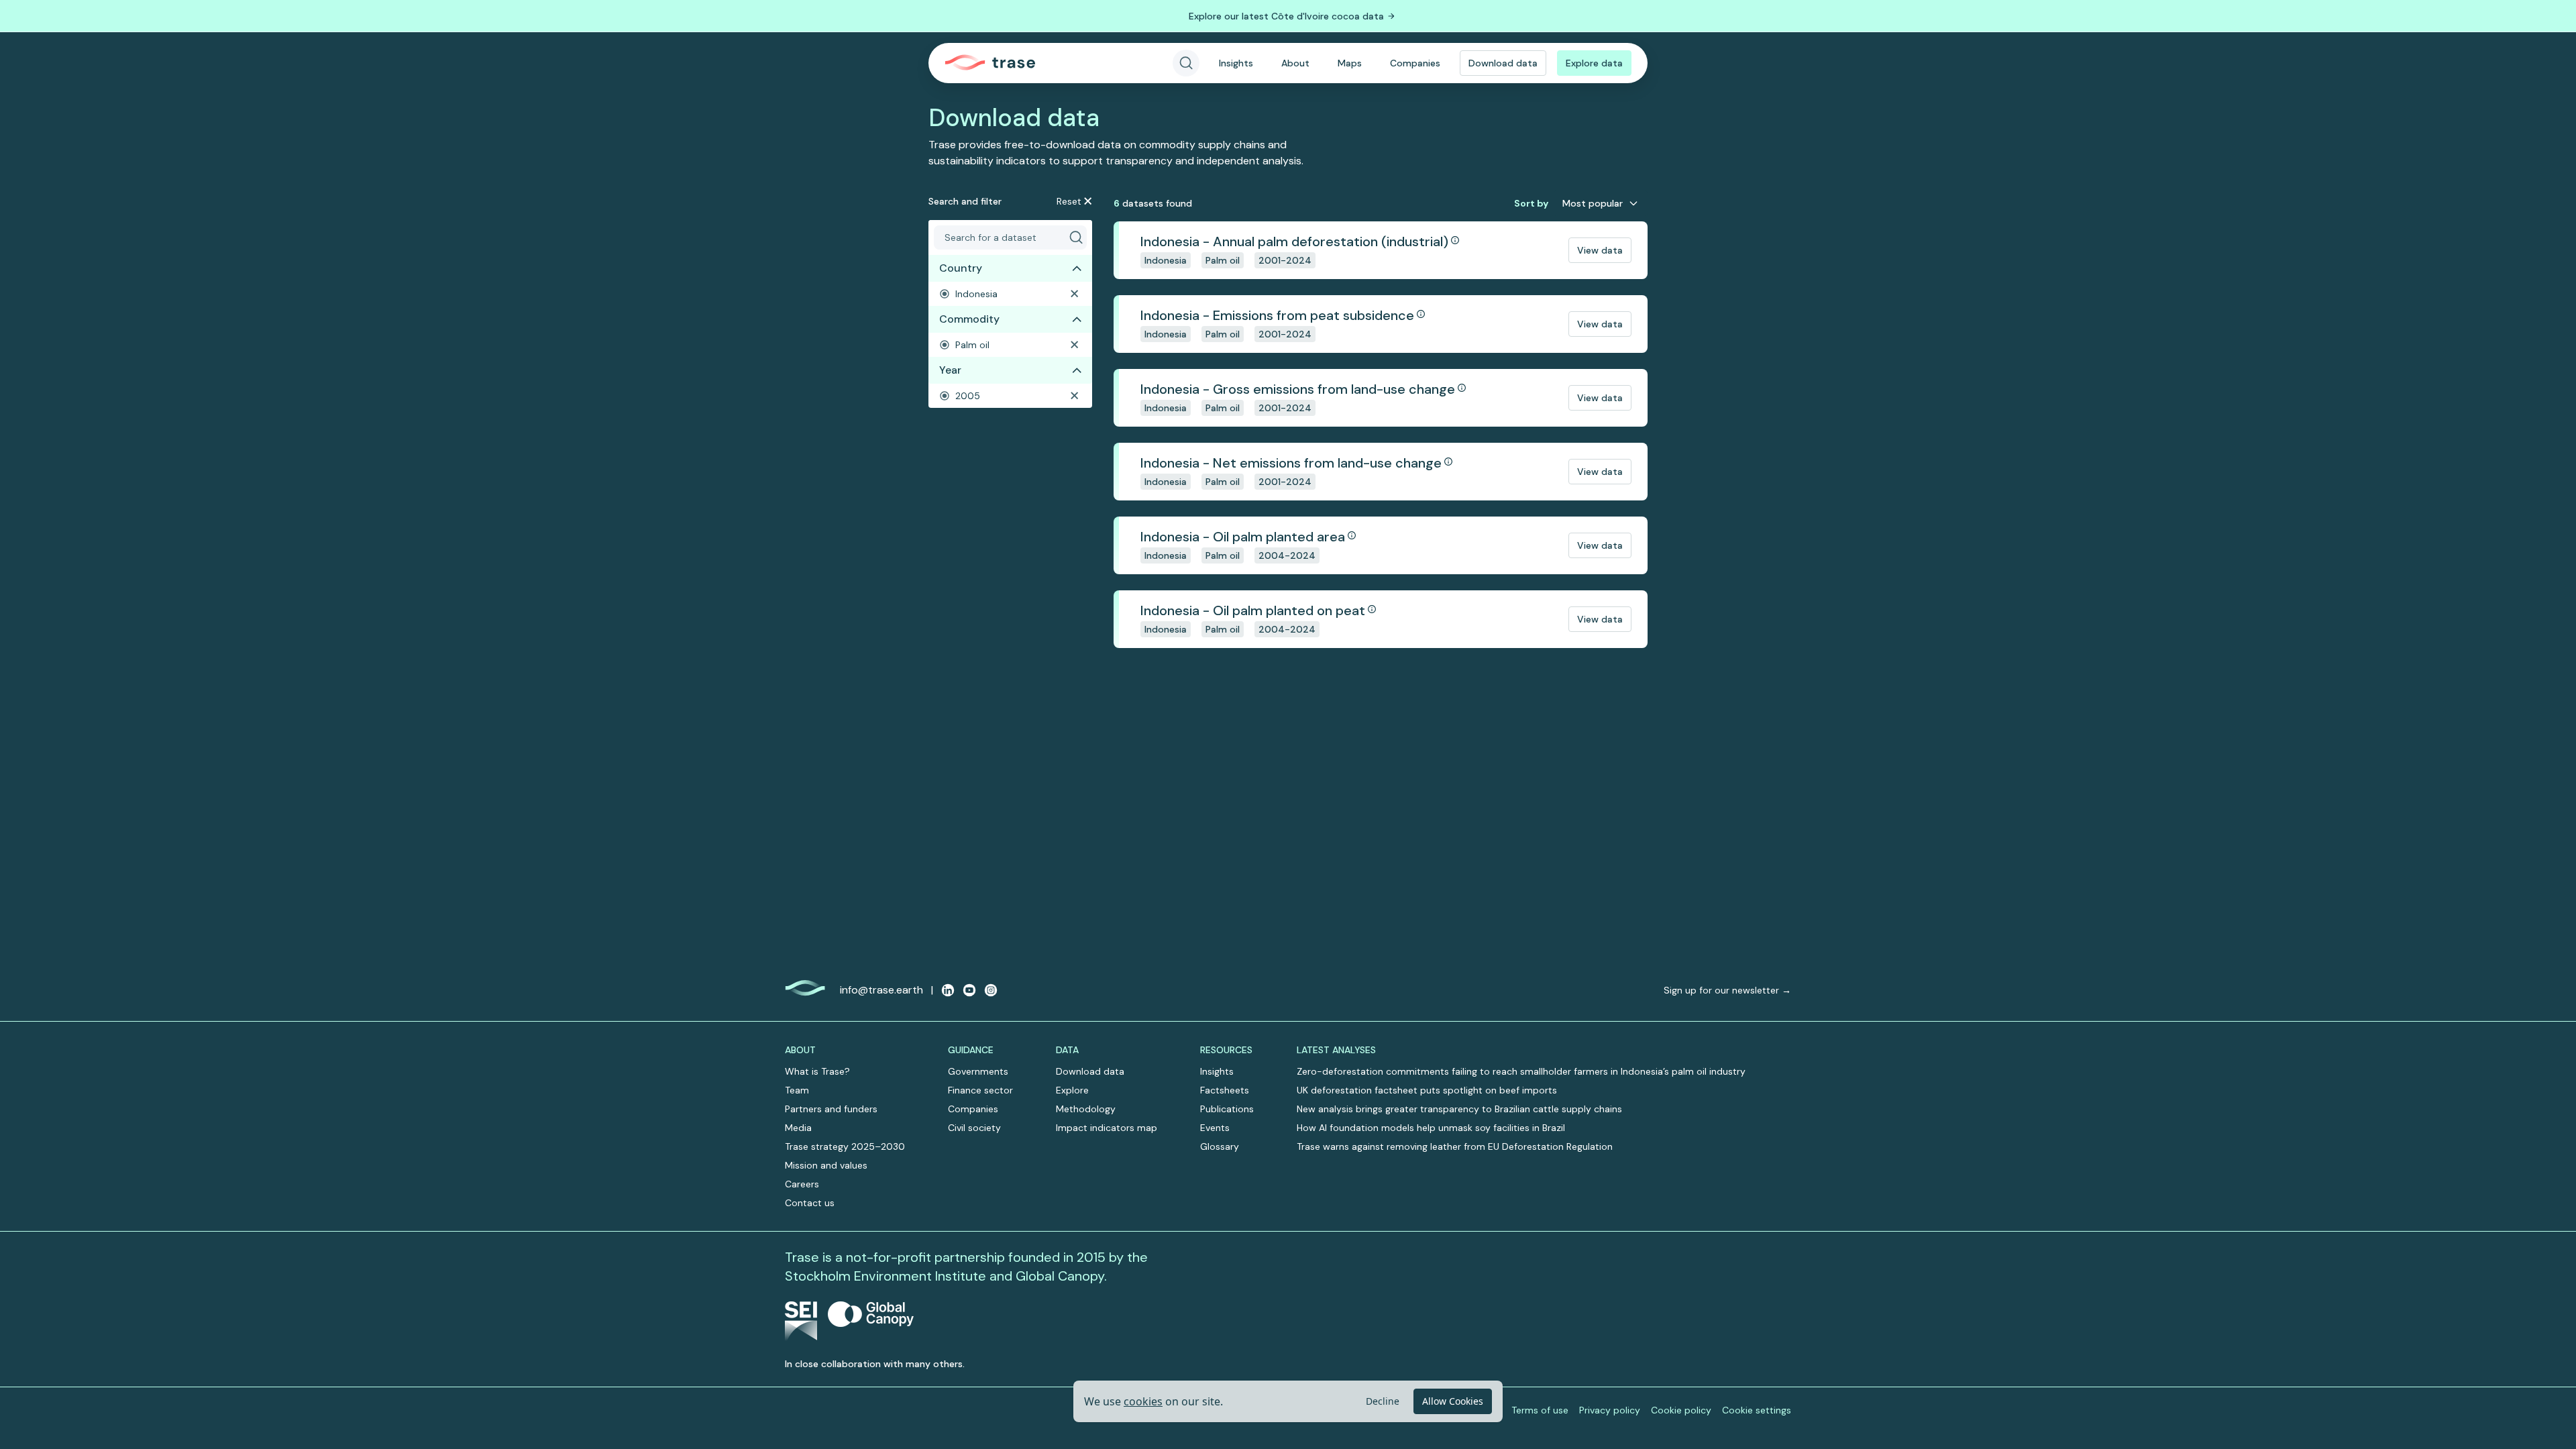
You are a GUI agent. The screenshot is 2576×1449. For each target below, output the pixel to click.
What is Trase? (817, 1071)
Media (798, 1128)
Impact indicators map (1107, 1128)
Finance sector (980, 1090)
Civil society (974, 1128)
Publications (1227, 1109)
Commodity (969, 319)
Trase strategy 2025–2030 (845, 1146)
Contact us (810, 1203)
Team (797, 1090)
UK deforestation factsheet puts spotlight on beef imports (1427, 1090)
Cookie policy (1681, 1410)
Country (961, 268)
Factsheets (1225, 1090)
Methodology (1086, 1109)
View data (1600, 250)
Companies (1415, 63)
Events (1215, 1128)
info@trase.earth (881, 990)
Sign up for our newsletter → (1727, 990)
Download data (1503, 63)
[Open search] (1186, 63)
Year (950, 370)
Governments (978, 1071)
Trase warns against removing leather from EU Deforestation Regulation (1455, 1146)
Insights (1236, 63)
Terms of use (1540, 1410)
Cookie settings (1757, 1410)
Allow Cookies (1453, 1401)
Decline (1383, 1401)
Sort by (1531, 203)
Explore (1072, 1090)
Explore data (1594, 63)
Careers (802, 1184)
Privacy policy (1610, 1410)
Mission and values (826, 1165)
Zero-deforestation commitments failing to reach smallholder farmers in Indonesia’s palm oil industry (1521, 1071)
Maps (1350, 63)
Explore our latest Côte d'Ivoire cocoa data (1286, 16)
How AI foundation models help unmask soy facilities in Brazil (1431, 1128)
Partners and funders (831, 1109)
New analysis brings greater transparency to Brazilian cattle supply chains (1459, 1109)
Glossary (1220, 1146)
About (1295, 63)
